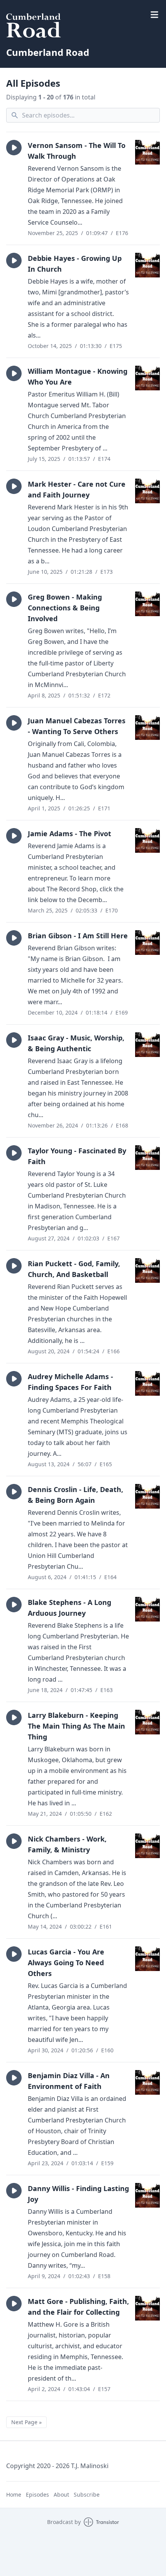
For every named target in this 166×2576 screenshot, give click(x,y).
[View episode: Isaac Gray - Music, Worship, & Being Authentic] (147, 1045)
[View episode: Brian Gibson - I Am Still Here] (147, 943)
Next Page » (26, 2422)
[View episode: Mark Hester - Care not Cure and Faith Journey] (147, 491)
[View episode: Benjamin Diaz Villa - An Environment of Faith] (147, 2082)
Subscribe (87, 2495)
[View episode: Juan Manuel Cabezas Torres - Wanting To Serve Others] (147, 728)
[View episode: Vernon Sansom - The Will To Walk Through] (147, 152)
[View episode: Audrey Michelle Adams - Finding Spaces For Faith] (147, 1383)
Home (14, 2495)
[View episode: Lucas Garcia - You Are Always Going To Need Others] (147, 1959)
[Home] (83, 25)
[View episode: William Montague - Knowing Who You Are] (147, 378)
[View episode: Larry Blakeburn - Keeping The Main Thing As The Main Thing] (147, 1722)
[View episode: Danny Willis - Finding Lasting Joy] (147, 2195)
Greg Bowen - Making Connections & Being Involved (65, 608)
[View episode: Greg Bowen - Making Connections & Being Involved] (147, 604)
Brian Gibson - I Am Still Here (78, 936)
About (61, 2495)
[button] (14, 148)
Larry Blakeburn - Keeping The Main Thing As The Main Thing (76, 1726)
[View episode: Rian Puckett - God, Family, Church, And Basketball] (147, 1270)
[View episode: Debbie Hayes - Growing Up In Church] (147, 265)
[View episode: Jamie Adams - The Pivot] (147, 840)
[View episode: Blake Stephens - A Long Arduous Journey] (147, 1609)
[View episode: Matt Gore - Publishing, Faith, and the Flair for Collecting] (147, 2308)
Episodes (37, 2495)
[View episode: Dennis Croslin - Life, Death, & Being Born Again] (147, 1496)
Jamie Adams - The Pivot (69, 833)
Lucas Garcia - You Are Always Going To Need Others (66, 1963)
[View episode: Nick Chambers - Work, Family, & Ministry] (147, 1846)
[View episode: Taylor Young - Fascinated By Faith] (147, 1158)
